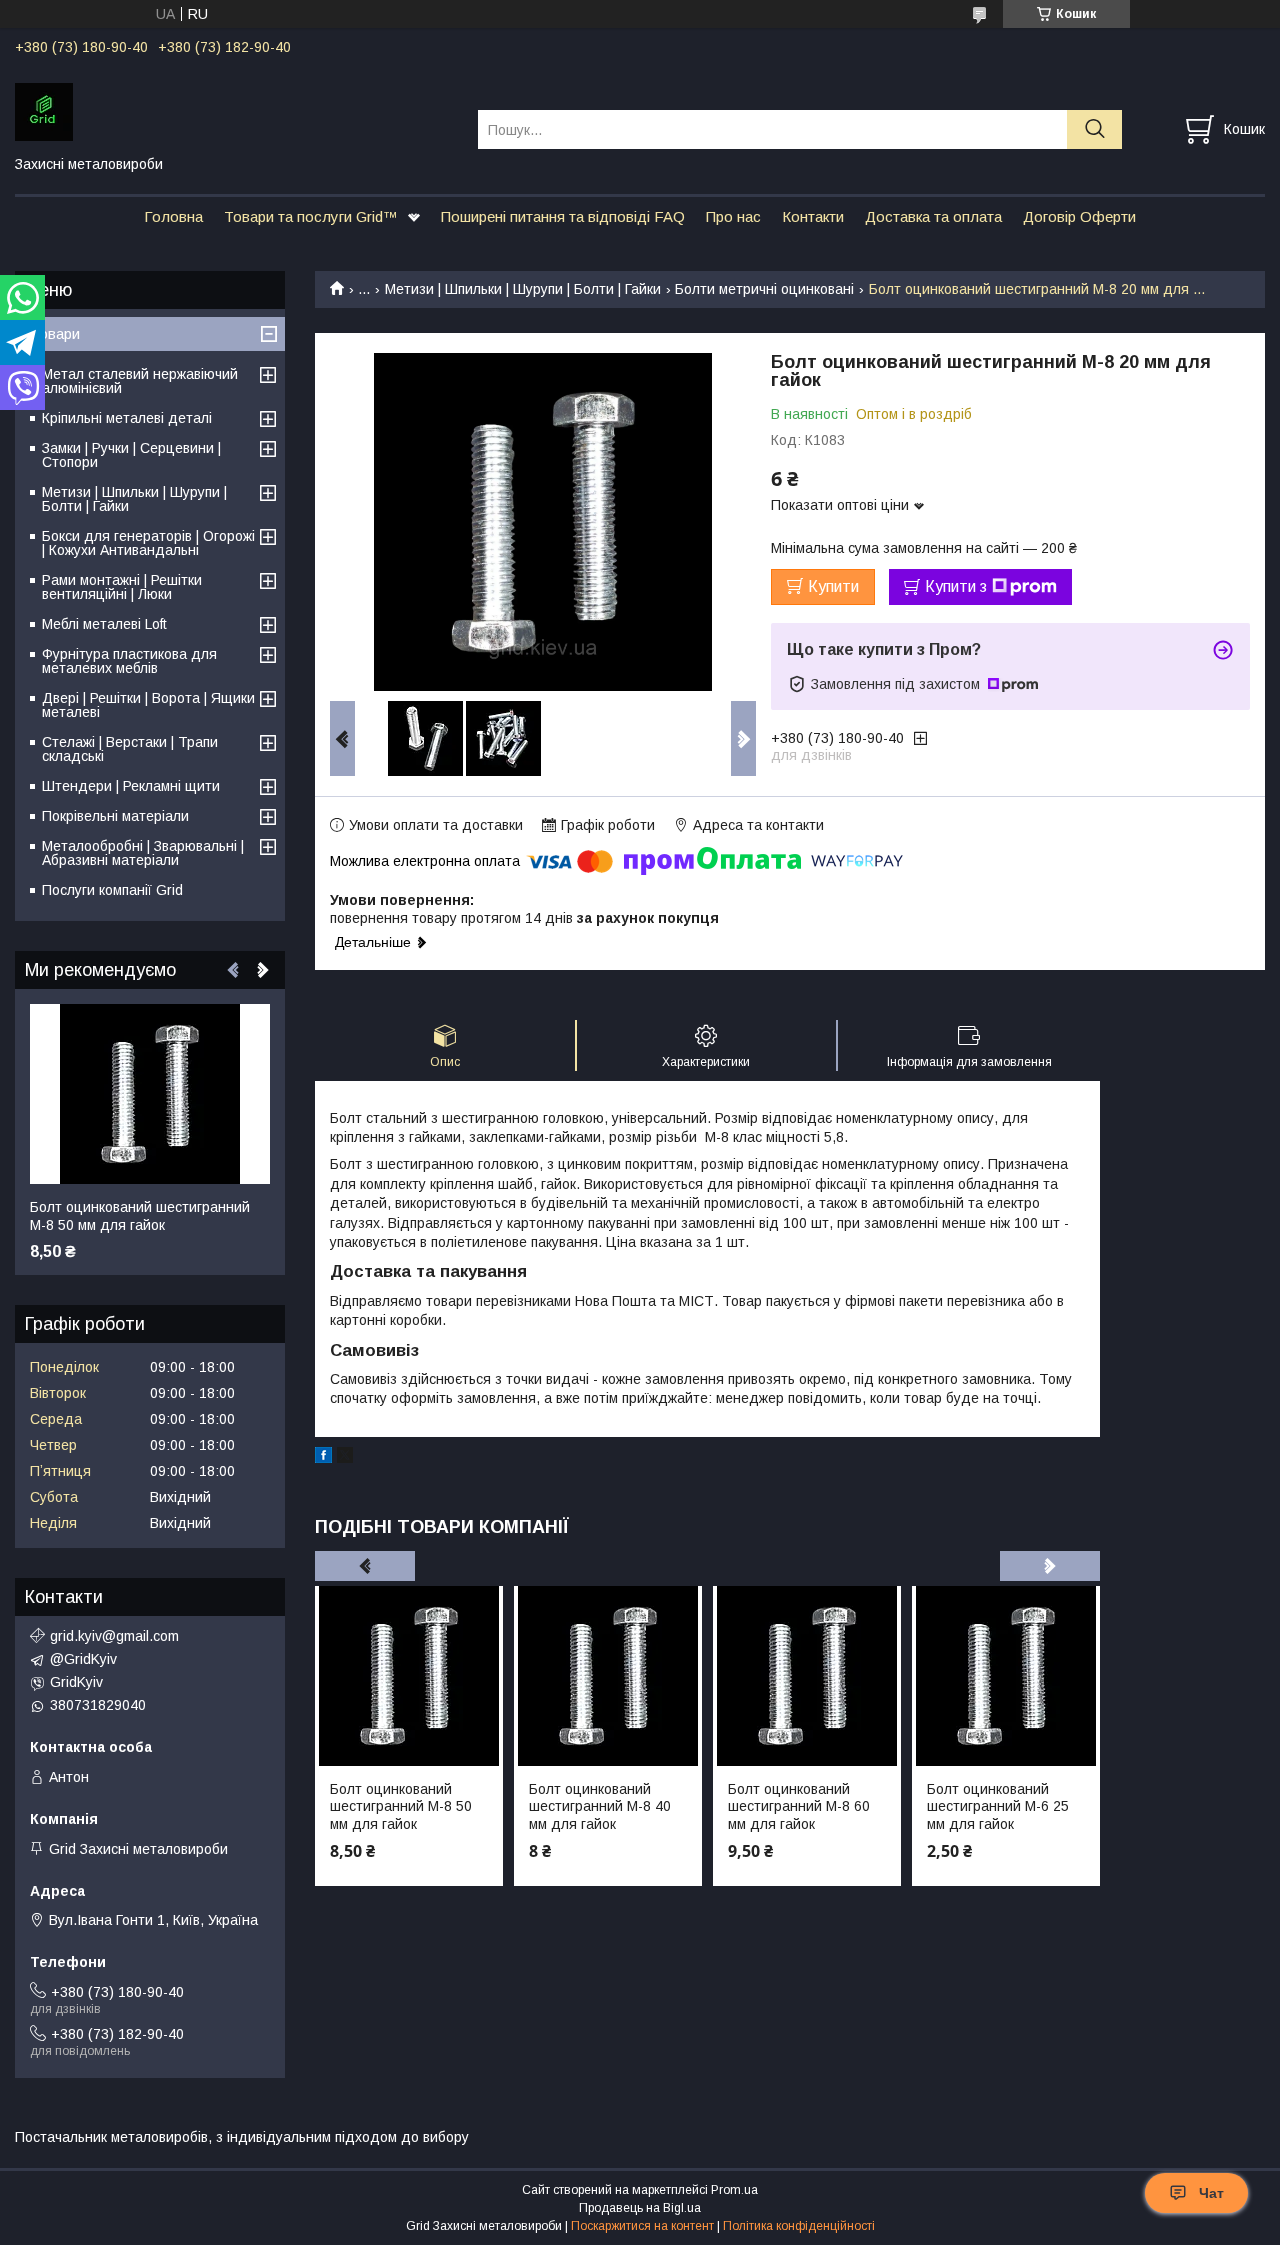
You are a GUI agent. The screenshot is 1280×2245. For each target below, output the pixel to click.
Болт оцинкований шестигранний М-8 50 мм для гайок (401, 1806)
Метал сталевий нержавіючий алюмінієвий (140, 381)
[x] (345, 1458)
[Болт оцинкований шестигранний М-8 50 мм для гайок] (409, 1676)
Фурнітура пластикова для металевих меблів (129, 661)
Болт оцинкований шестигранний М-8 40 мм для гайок (600, 1806)
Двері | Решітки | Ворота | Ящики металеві (148, 705)
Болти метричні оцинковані (764, 289)
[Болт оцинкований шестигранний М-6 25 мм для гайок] (1006, 1676)
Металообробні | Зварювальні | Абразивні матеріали (143, 853)
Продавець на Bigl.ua (640, 2208)
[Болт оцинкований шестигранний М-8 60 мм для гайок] (807, 1676)
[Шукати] (1094, 129)
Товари (55, 333)
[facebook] (323, 1458)
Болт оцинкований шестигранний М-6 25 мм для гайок (998, 1806)
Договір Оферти (1079, 216)
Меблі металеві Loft (104, 624)
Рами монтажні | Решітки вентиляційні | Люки (122, 587)
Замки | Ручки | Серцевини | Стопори (131, 455)
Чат (1211, 2193)
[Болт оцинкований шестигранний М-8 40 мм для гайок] (608, 1676)
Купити (833, 586)
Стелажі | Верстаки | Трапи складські (130, 749)
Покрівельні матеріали (115, 816)
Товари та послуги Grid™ (311, 216)
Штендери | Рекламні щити (131, 786)
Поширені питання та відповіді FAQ (563, 216)
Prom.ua (734, 2190)
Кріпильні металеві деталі (127, 418)
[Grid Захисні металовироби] (234, 111)
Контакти (813, 216)
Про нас (733, 216)
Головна (173, 216)
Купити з (956, 586)
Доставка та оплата (933, 216)
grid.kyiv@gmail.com (114, 1636)
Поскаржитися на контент (642, 2226)
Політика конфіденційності (799, 2226)
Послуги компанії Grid (112, 890)
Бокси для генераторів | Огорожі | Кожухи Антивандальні (148, 543)
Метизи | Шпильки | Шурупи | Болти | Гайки (523, 289)
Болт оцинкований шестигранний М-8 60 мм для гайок (799, 1806)
